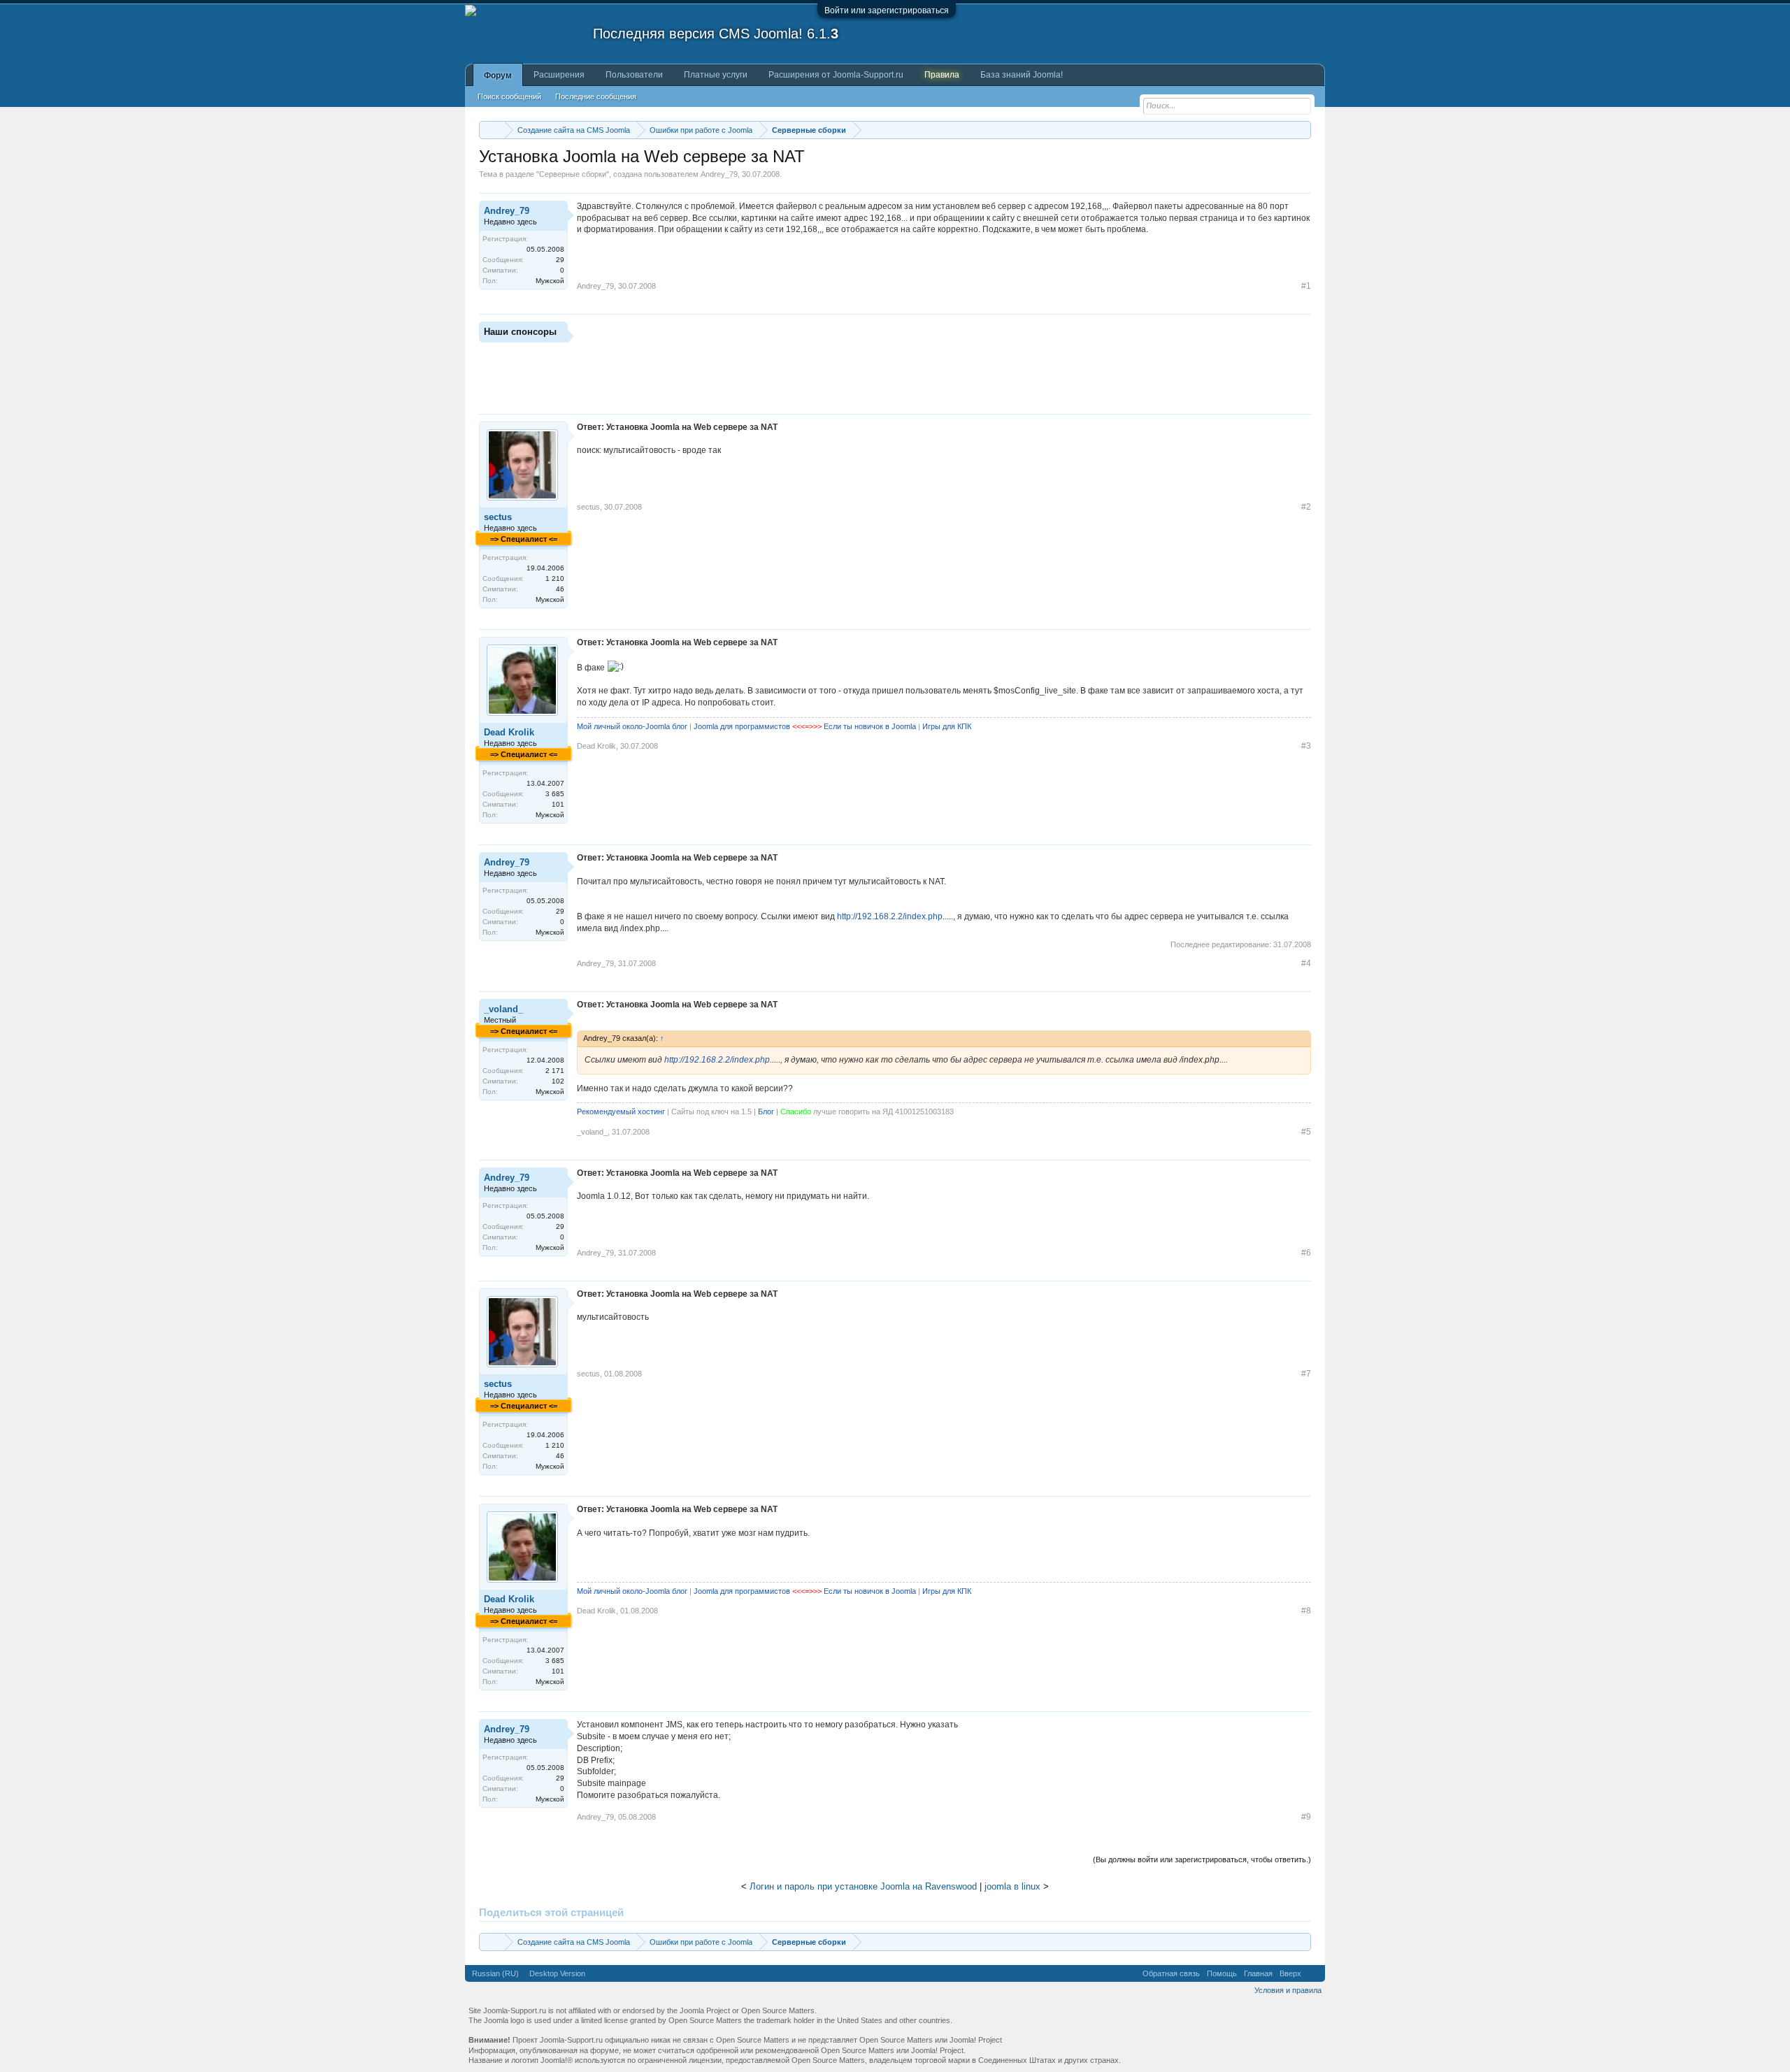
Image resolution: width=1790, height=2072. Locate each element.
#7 (1306, 1374)
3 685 (555, 794)
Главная (1258, 1973)
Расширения (559, 75)
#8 (1306, 1611)
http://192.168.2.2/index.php (890, 916)
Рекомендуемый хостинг (621, 1111)
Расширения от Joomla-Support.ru (836, 75)
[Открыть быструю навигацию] (1302, 130)
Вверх (1290, 1973)
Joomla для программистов (742, 726)
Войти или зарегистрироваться (887, 10)
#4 (1306, 963)
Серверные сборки (573, 174)
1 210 (555, 578)
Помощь (1222, 1973)
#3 (1306, 746)
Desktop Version (557, 1973)
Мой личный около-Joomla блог (632, 726)
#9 (1306, 1817)
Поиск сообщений (509, 96)
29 (560, 260)
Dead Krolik (509, 732)
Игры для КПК (947, 726)
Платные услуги (716, 75)
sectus (498, 517)
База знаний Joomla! (1022, 75)
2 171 (555, 1071)
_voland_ (503, 1009)
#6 (1306, 1253)
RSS (1313, 1973)
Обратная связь (1171, 1973)
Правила (942, 75)
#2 (1306, 507)
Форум (498, 75)
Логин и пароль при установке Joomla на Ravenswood (863, 1886)
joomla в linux (1012, 1886)
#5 (1306, 1132)
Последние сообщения (596, 96)
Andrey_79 (719, 174)
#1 (1306, 286)
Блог (766, 1111)
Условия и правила (1288, 1990)
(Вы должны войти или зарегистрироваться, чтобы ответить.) (1202, 1859)
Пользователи (634, 75)
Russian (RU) (495, 1973)
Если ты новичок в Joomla (870, 726)
